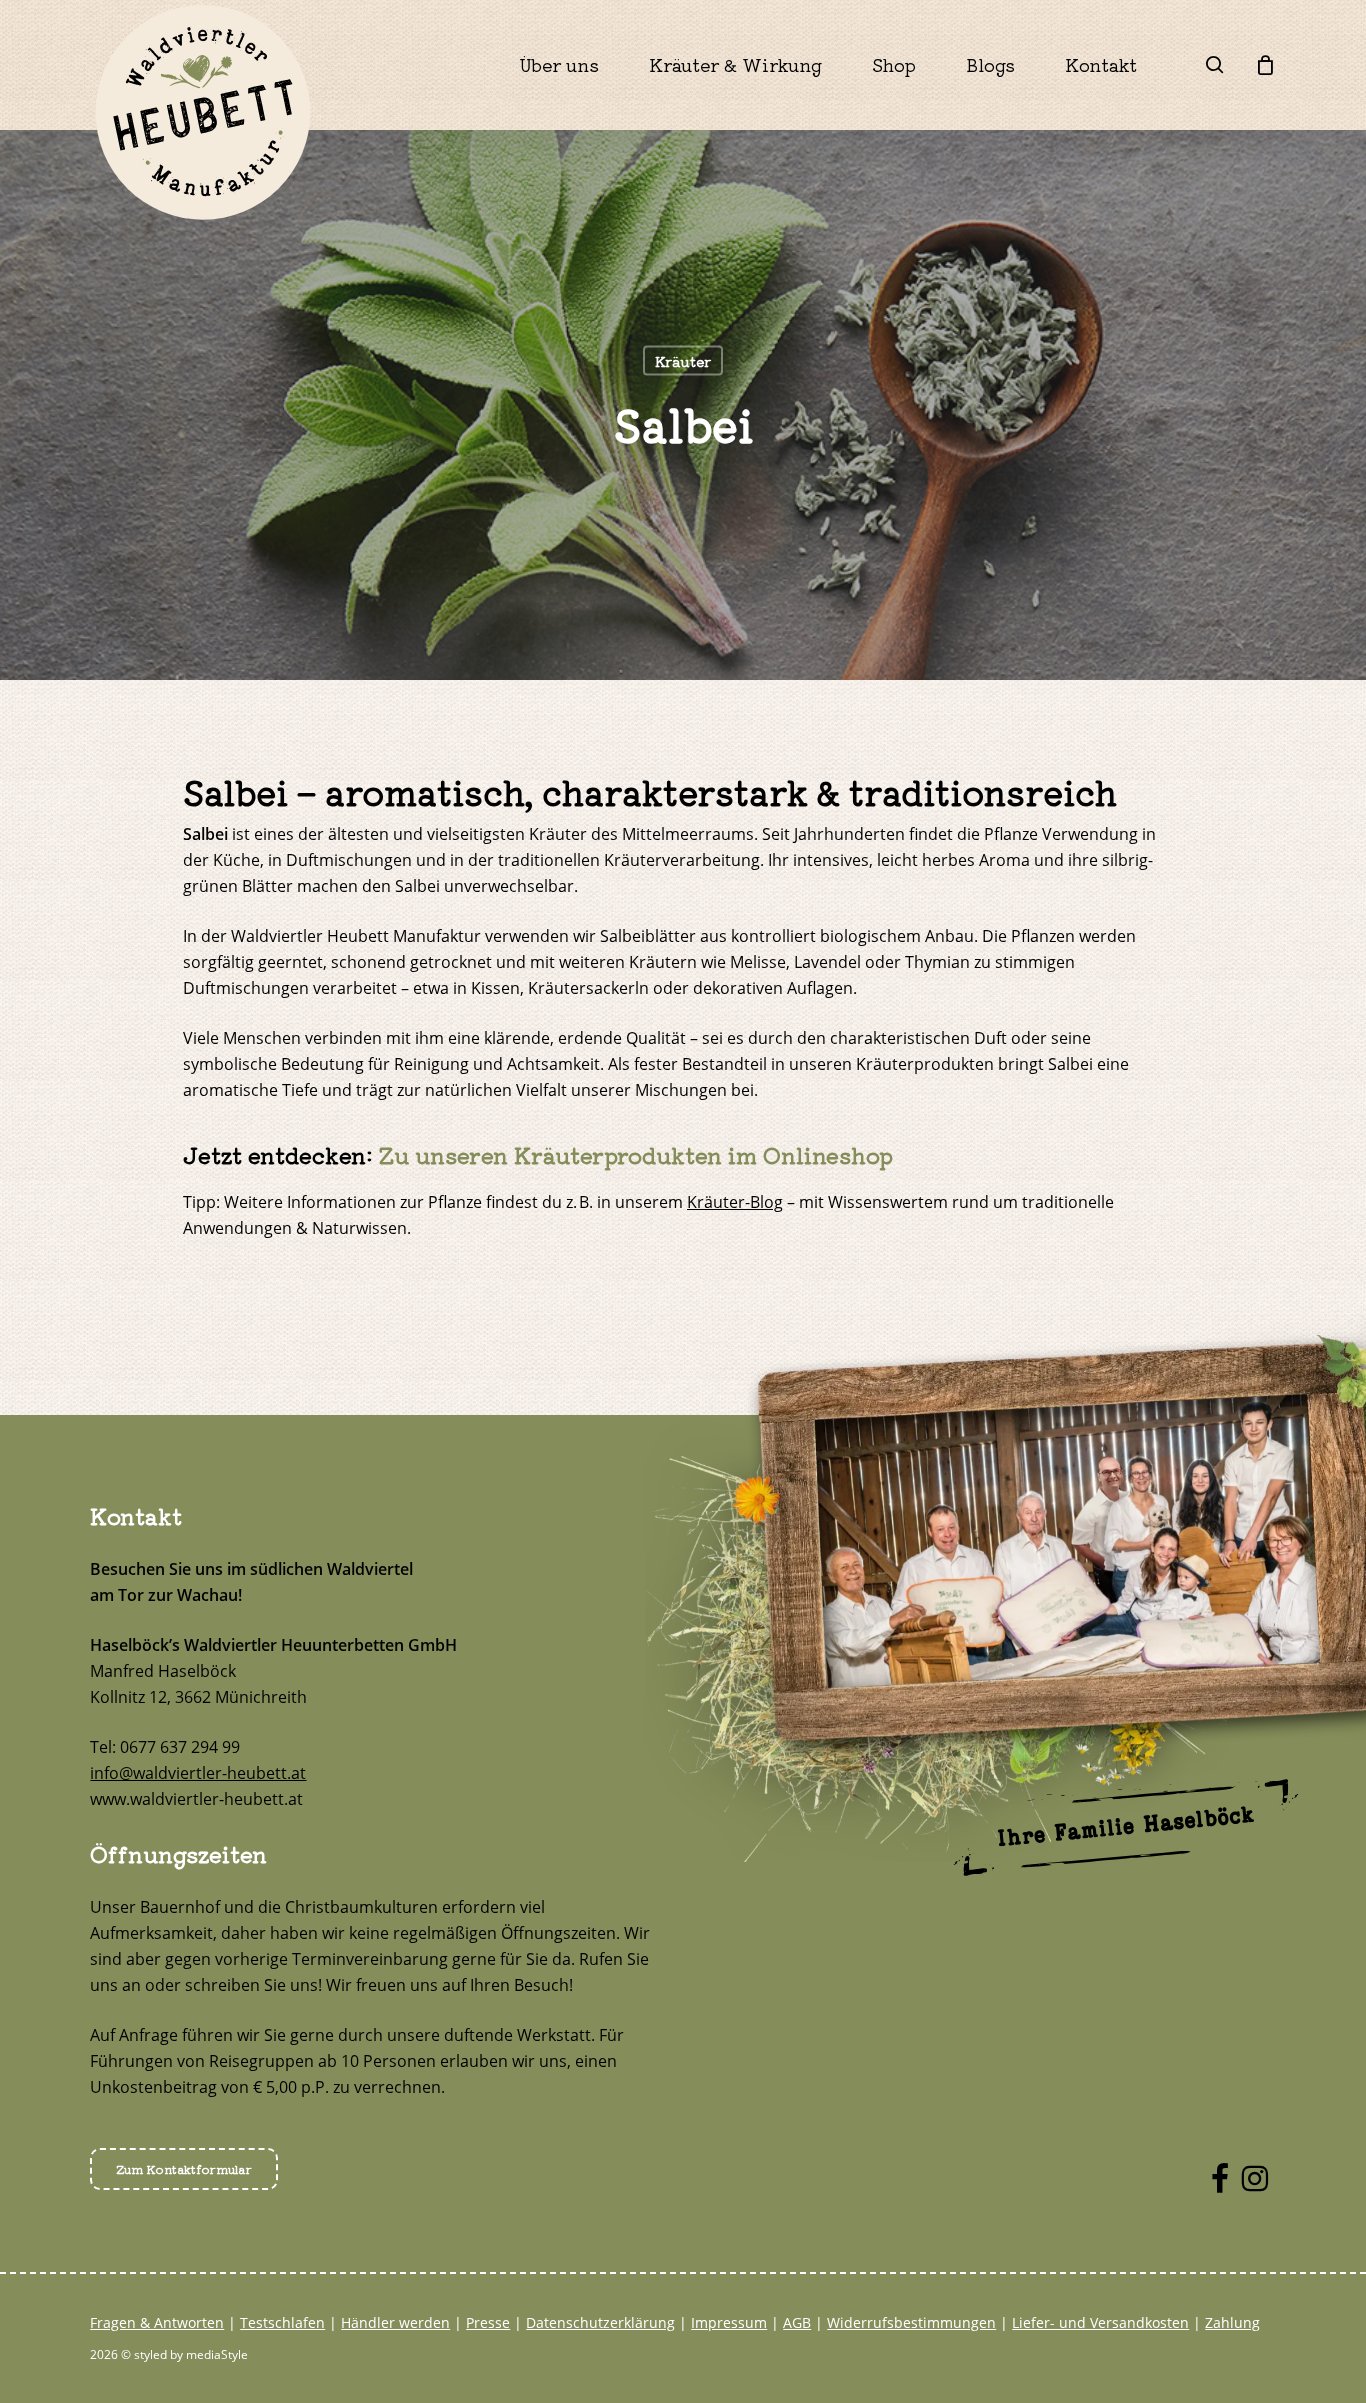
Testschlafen (282, 2322)
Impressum (729, 2322)
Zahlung (1232, 2322)
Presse (488, 2322)
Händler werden (395, 2322)
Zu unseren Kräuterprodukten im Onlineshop (636, 1154)
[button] (184, 2169)
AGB (797, 2322)
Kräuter (683, 361)
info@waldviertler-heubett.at (198, 1773)
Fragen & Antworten (157, 2322)
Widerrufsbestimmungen (911, 2322)
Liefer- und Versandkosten (1100, 2322)
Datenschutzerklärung (600, 2322)
